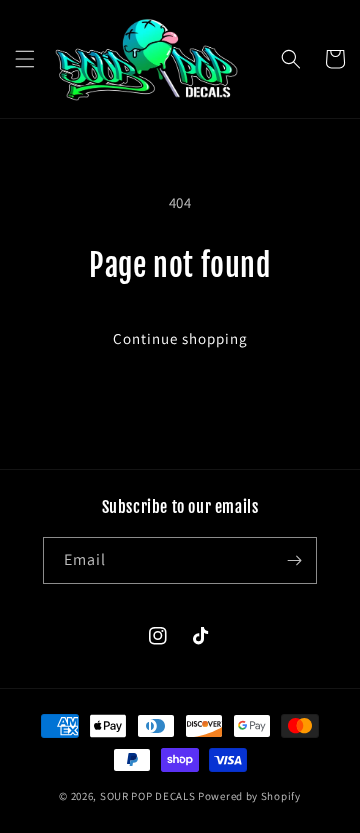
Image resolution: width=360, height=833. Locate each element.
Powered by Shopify (249, 796)
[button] (25, 59)
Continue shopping (180, 338)
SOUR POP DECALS (148, 796)
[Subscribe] (294, 560)
